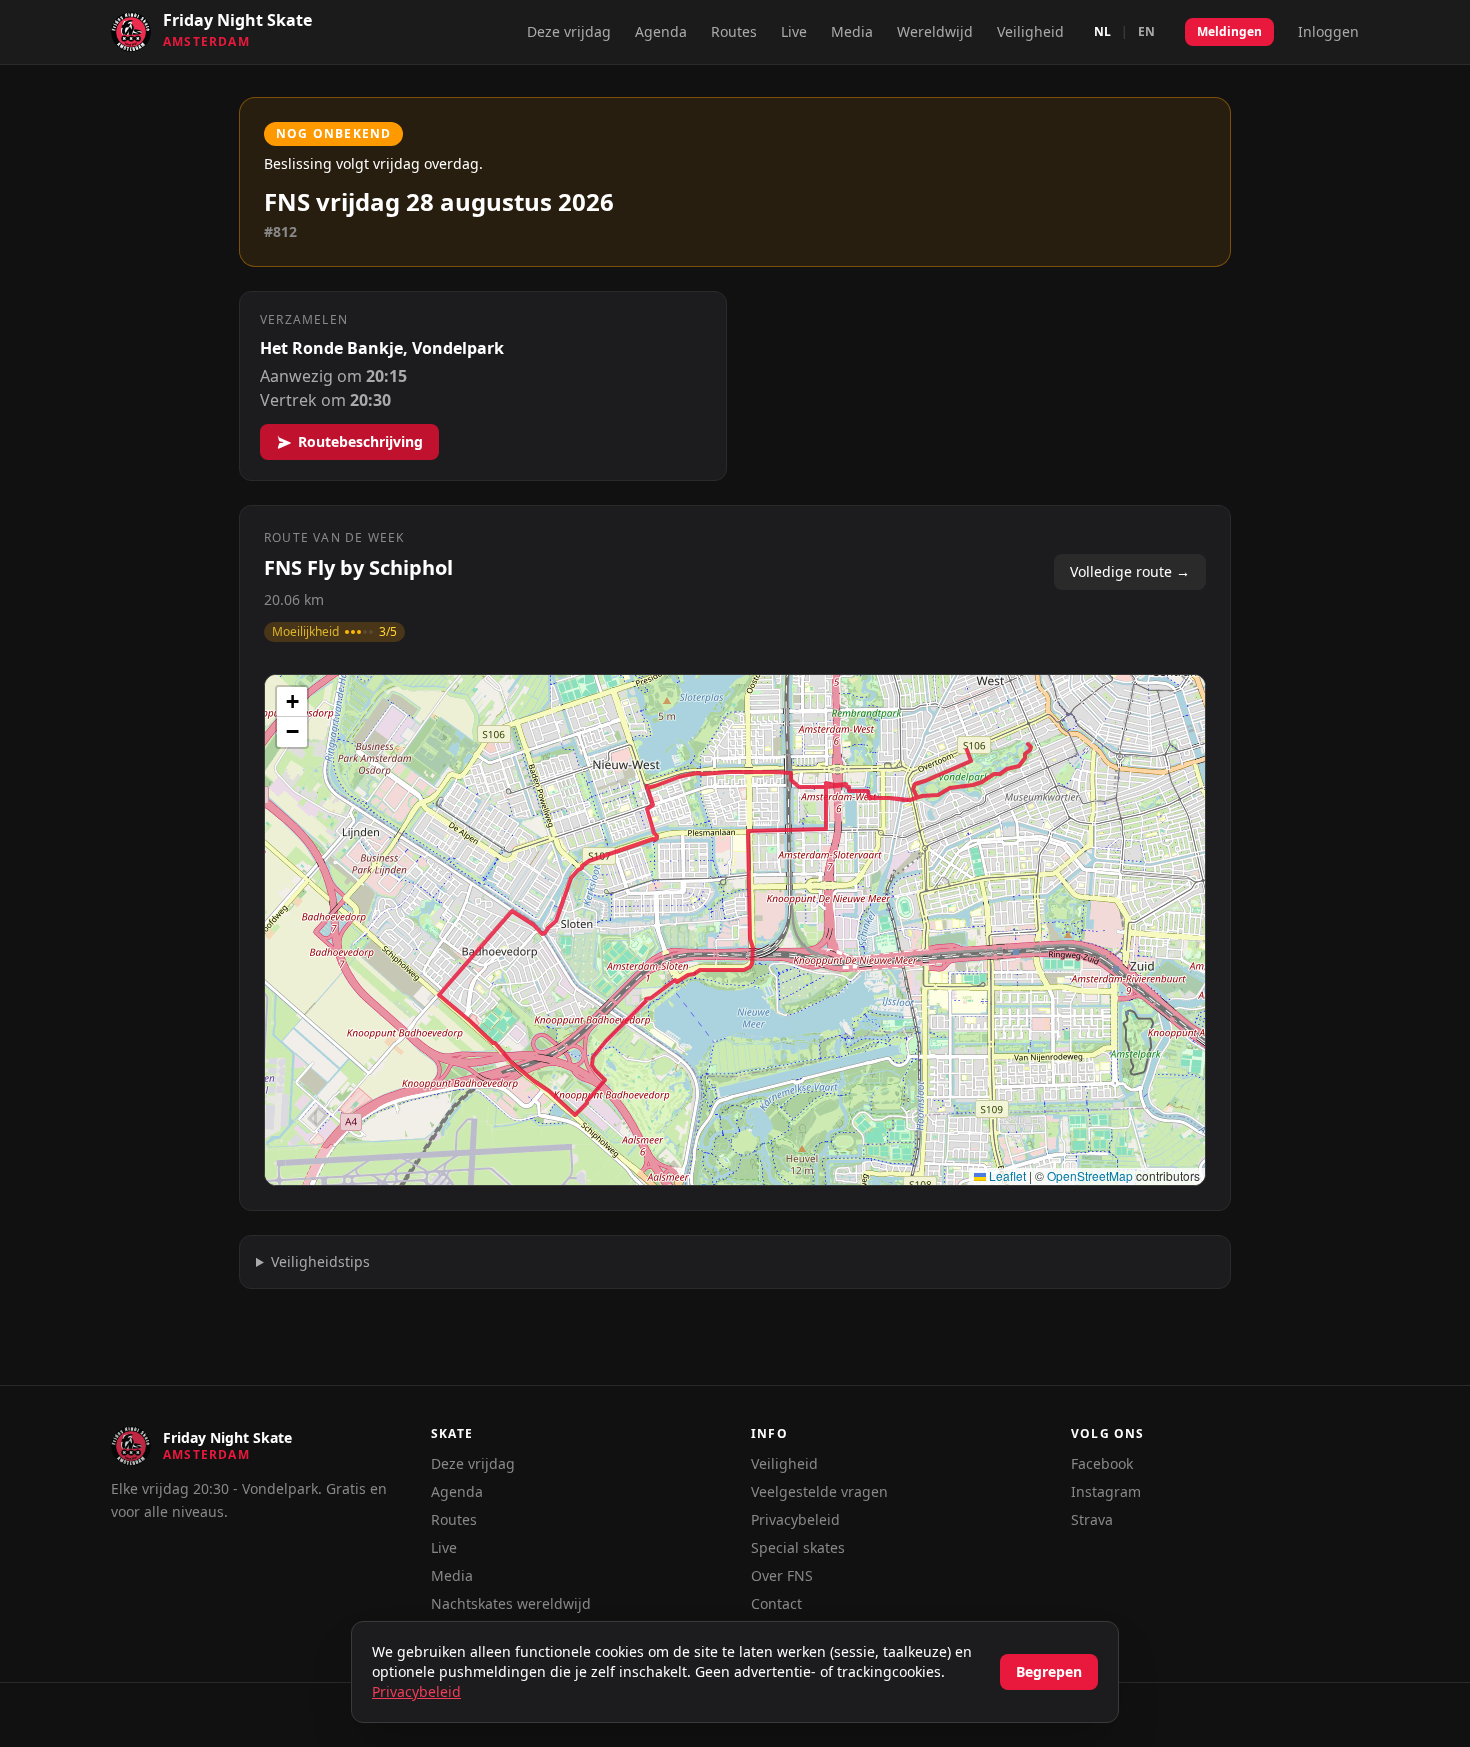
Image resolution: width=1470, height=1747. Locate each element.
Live (794, 31)
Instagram (1106, 1491)
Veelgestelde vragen (819, 1491)
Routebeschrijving (360, 441)
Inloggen (1328, 31)
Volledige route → (1130, 571)
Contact (776, 1603)
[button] (292, 702)
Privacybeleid (795, 1519)
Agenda (661, 31)
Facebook (1102, 1463)
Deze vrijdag (569, 31)
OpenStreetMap (1090, 1175)
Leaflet (1006, 1175)
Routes (734, 31)
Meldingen (1229, 31)
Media (852, 31)
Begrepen (1049, 1671)
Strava (1092, 1519)
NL (1102, 31)
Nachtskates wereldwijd (511, 1603)
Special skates (798, 1547)
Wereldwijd (935, 31)
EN (1146, 31)
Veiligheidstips (320, 1261)
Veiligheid (1030, 31)
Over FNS (782, 1575)
